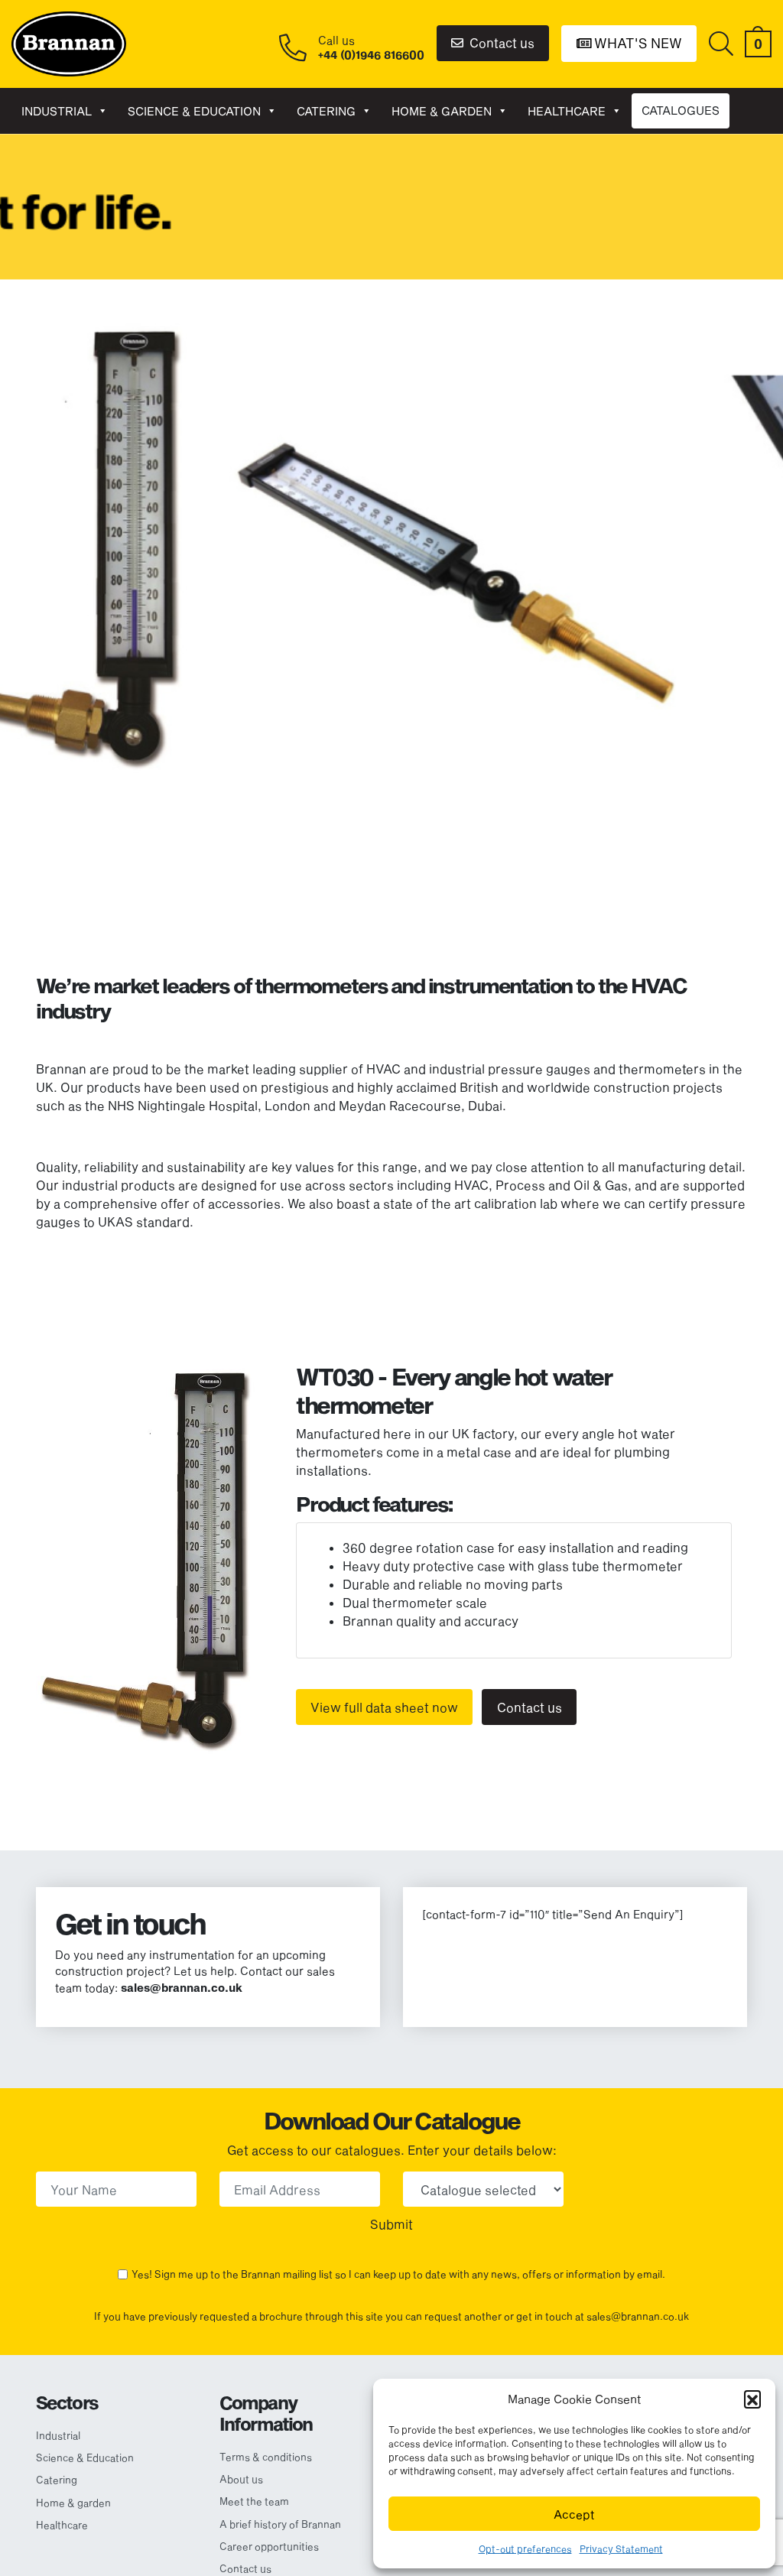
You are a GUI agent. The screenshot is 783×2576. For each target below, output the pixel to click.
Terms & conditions (266, 2457)
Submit (391, 2224)
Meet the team (254, 2501)
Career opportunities (269, 2546)
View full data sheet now (384, 1707)
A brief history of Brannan (280, 2524)
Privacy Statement (621, 2548)
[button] (752, 2399)
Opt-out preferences (525, 2548)
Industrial (57, 111)
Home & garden (442, 111)
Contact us (500, 42)
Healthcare (567, 111)
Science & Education (194, 111)
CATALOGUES (681, 110)
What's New (637, 43)
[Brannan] (69, 42)
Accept (574, 2514)
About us (241, 2479)
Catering (326, 111)
